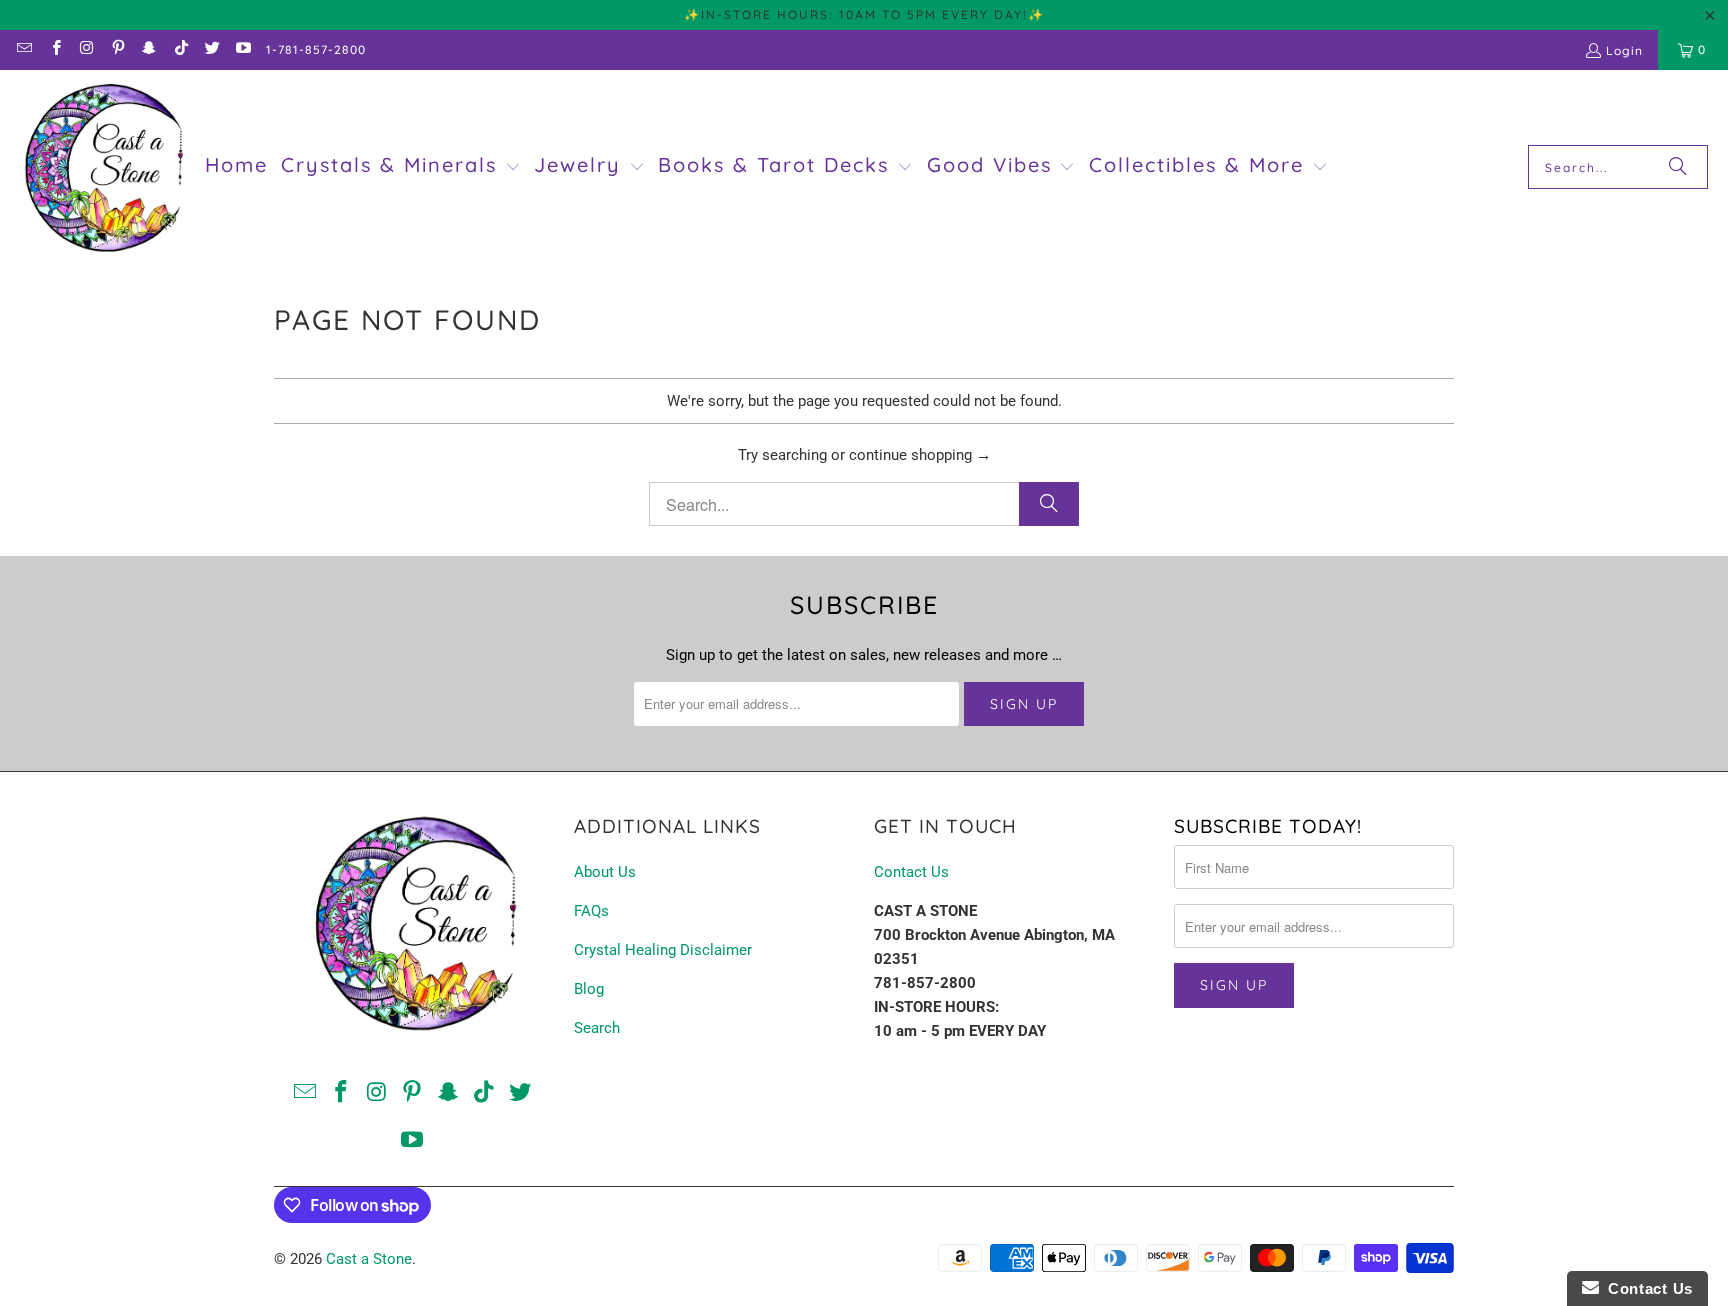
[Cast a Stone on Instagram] (86, 49)
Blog (589, 989)
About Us (605, 872)
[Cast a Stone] (102, 167)
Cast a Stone (369, 1259)
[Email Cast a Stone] (23, 49)
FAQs (591, 911)
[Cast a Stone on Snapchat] (148, 49)
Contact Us (911, 872)
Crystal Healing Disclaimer (663, 950)
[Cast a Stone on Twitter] (211, 49)
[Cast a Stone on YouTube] (242, 49)
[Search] (1678, 167)
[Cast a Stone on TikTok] (179, 49)
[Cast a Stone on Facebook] (54, 49)
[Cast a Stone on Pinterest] (117, 49)
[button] (401, 167)
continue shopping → (920, 455)
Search (597, 1028)
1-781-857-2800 (316, 49)
